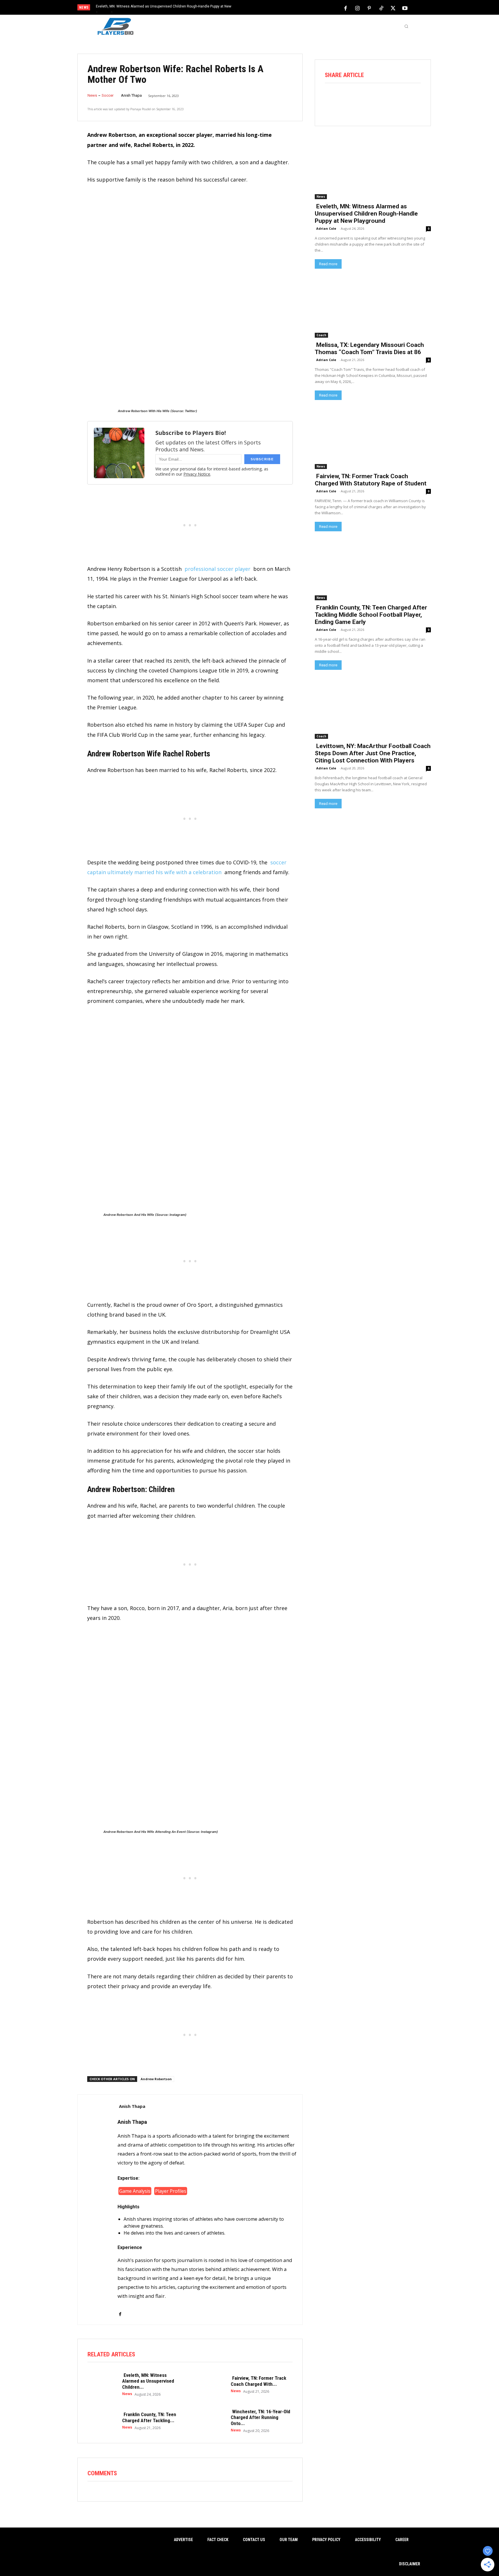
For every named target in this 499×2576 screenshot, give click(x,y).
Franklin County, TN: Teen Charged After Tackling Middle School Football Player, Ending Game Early (371, 615)
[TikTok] (381, 8)
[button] (406, 26)
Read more (328, 264)
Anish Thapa (131, 95)
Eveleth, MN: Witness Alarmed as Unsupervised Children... (148, 2381)
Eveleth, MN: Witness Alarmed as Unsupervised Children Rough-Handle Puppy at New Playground (366, 214)
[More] (413, 99)
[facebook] (120, 2311)
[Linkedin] (397, 99)
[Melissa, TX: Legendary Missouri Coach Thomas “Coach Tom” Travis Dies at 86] (373, 308)
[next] (269, 8)
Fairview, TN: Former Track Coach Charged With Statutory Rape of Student (371, 480)
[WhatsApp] (381, 99)
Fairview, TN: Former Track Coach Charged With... (258, 2381)
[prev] (259, 8)
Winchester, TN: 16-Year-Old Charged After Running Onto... (260, 2417)
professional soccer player (217, 569)
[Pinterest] (369, 8)
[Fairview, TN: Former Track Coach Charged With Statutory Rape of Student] (211, 2384)
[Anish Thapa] (98, 2210)
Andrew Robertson (156, 2079)
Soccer (108, 95)
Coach (321, 335)
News (92, 95)
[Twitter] (393, 8)
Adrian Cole (326, 228)
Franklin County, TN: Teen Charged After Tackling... (149, 2417)
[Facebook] (346, 8)
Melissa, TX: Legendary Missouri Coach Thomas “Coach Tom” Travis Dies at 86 (369, 348)
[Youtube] (405, 8)
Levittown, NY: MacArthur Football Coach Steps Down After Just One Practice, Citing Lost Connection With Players (373, 753)
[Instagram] (358, 8)
